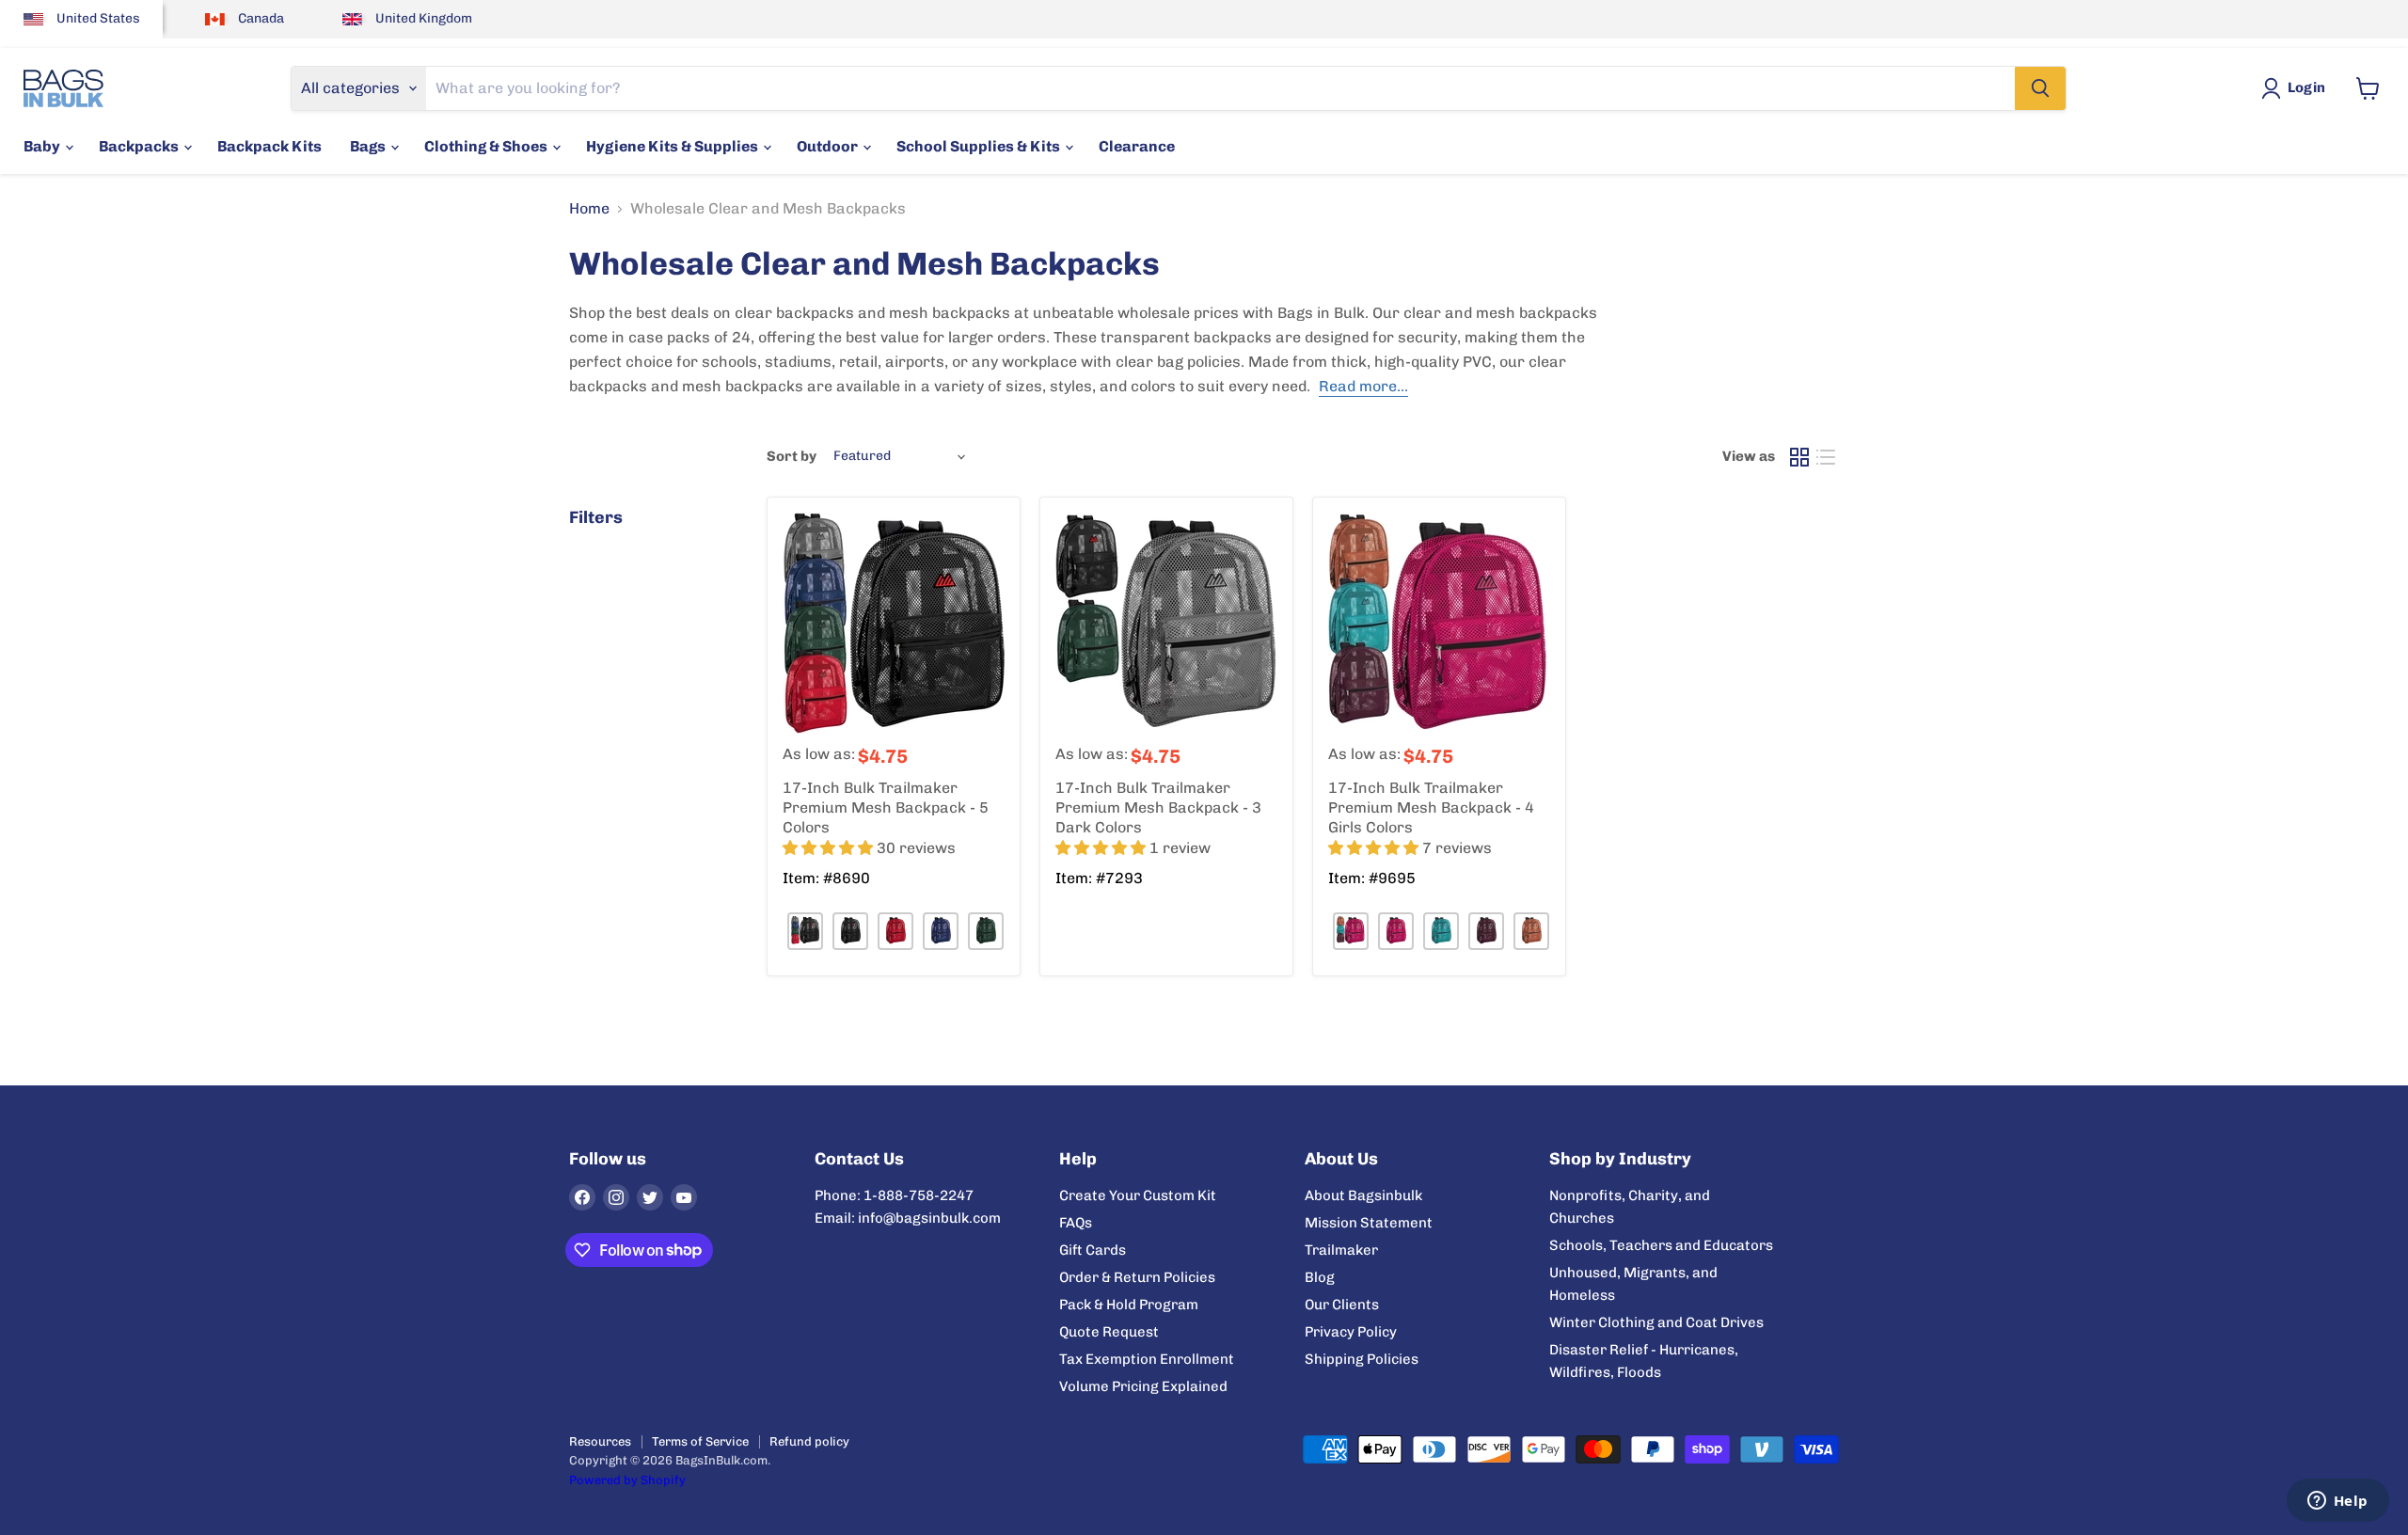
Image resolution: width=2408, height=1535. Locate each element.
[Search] (2040, 88)
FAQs (1076, 1223)
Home (589, 209)
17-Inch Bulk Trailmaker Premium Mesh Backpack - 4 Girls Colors (1431, 807)
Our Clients (1342, 1305)
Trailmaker (1341, 1250)
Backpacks (140, 146)
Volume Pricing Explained (1143, 1386)
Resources (600, 1441)
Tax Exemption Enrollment (1147, 1359)
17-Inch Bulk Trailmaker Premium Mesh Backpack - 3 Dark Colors (1158, 807)
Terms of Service (700, 1441)
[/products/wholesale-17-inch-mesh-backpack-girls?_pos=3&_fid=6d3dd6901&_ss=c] (1439, 624)
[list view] (1826, 457)
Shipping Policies (1362, 1359)
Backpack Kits (269, 146)
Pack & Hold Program (1129, 1305)
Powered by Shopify (627, 1480)
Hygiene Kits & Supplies (673, 146)
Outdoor (829, 146)
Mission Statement (1369, 1223)
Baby (43, 146)
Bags (369, 146)
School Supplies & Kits (980, 146)
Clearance (1137, 146)
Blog (1320, 1277)
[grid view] (1799, 457)
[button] (830, 848)
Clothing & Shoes (487, 146)
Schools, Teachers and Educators (1661, 1245)
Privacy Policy (1351, 1332)
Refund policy (809, 1441)
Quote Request (1109, 1332)
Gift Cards (1093, 1250)
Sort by (792, 457)
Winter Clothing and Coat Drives (1656, 1322)
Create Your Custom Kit (1138, 1195)
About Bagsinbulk (1363, 1195)
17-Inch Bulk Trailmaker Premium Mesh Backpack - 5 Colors (886, 807)
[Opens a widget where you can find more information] (2337, 1502)
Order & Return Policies (1137, 1277)
